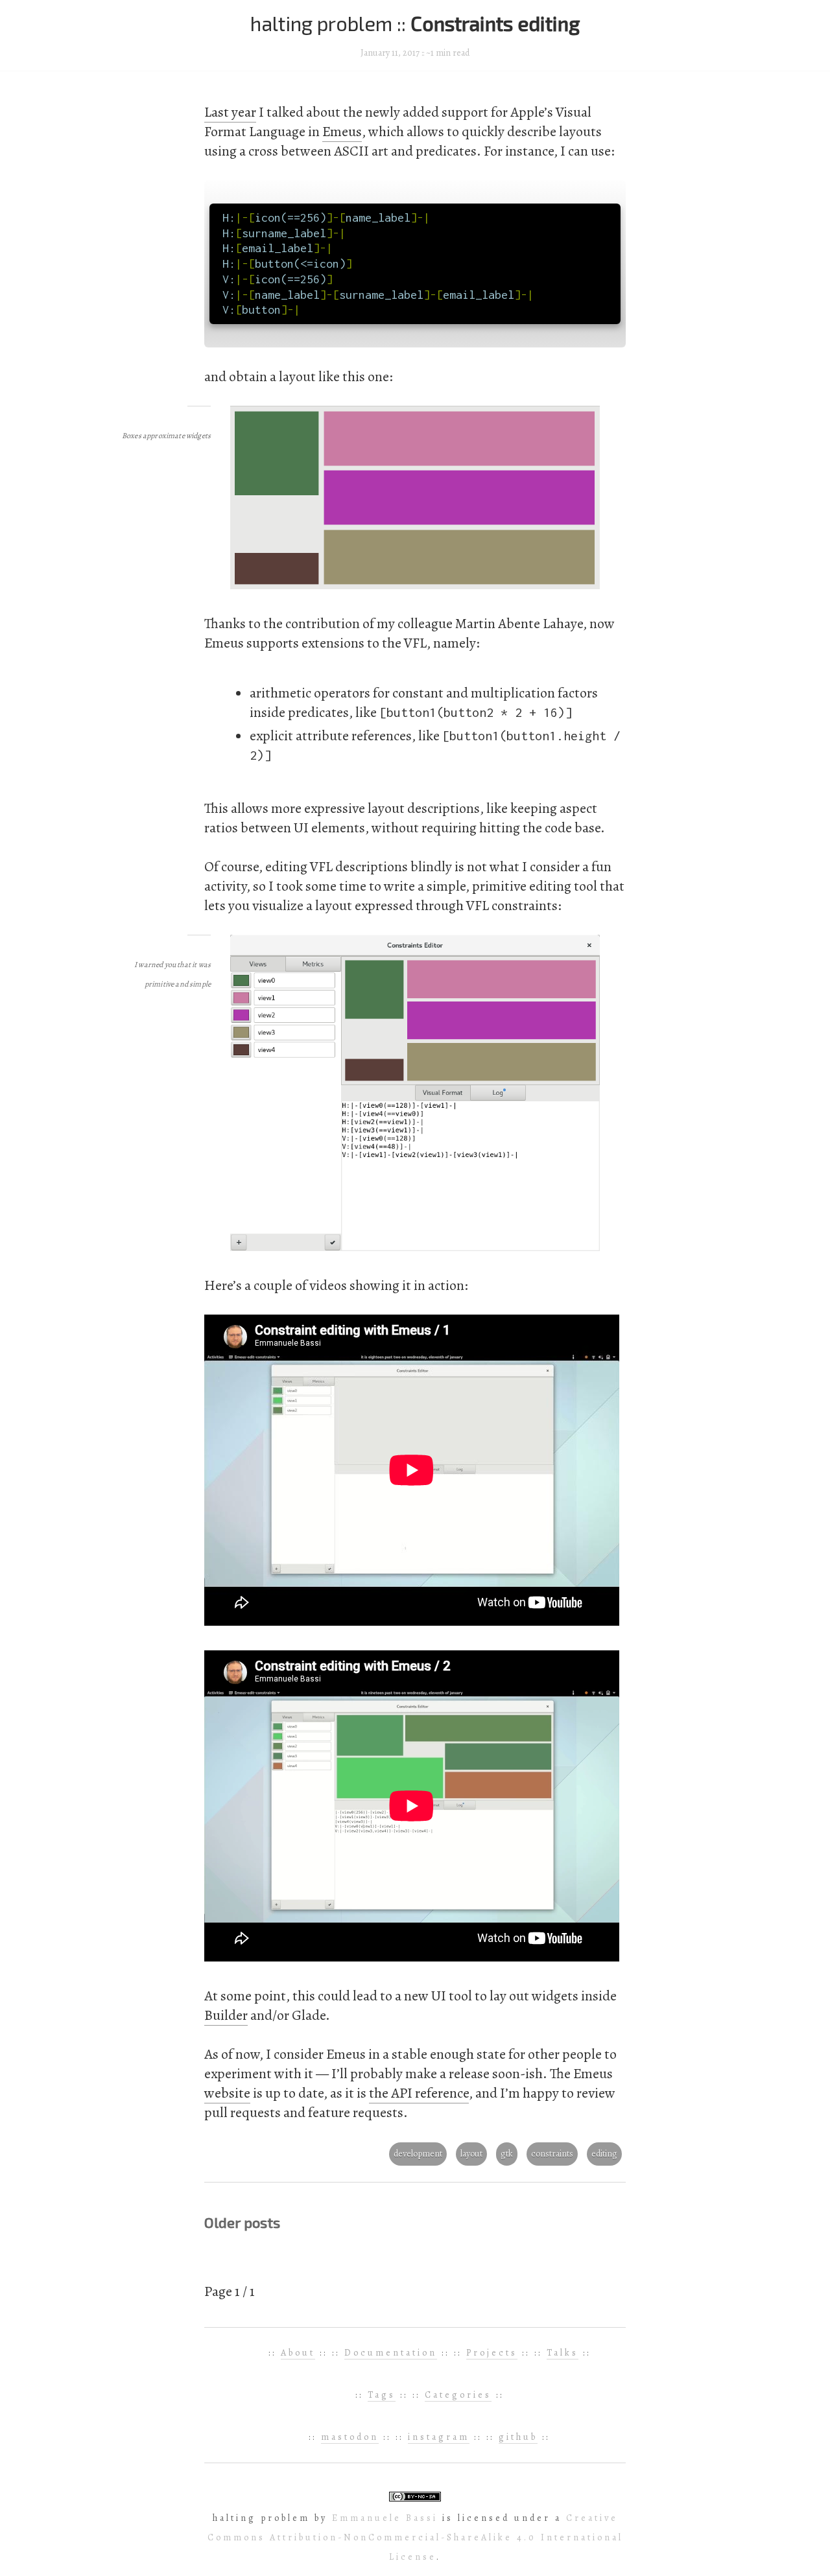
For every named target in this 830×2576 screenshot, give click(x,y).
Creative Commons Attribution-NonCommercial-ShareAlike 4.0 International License (415, 2537)
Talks (563, 2353)
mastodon (350, 2437)
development (418, 2154)
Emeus (342, 132)
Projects (492, 2353)
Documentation (391, 2353)
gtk (507, 2154)
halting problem (324, 23)
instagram (439, 2437)
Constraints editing (495, 23)
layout (471, 2154)
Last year (230, 112)
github (518, 2437)
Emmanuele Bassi (385, 2518)
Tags (382, 2395)
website (227, 2093)
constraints (552, 2154)
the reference (419, 2093)
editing (604, 2154)
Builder (226, 2015)
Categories (458, 2395)
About (298, 2353)
